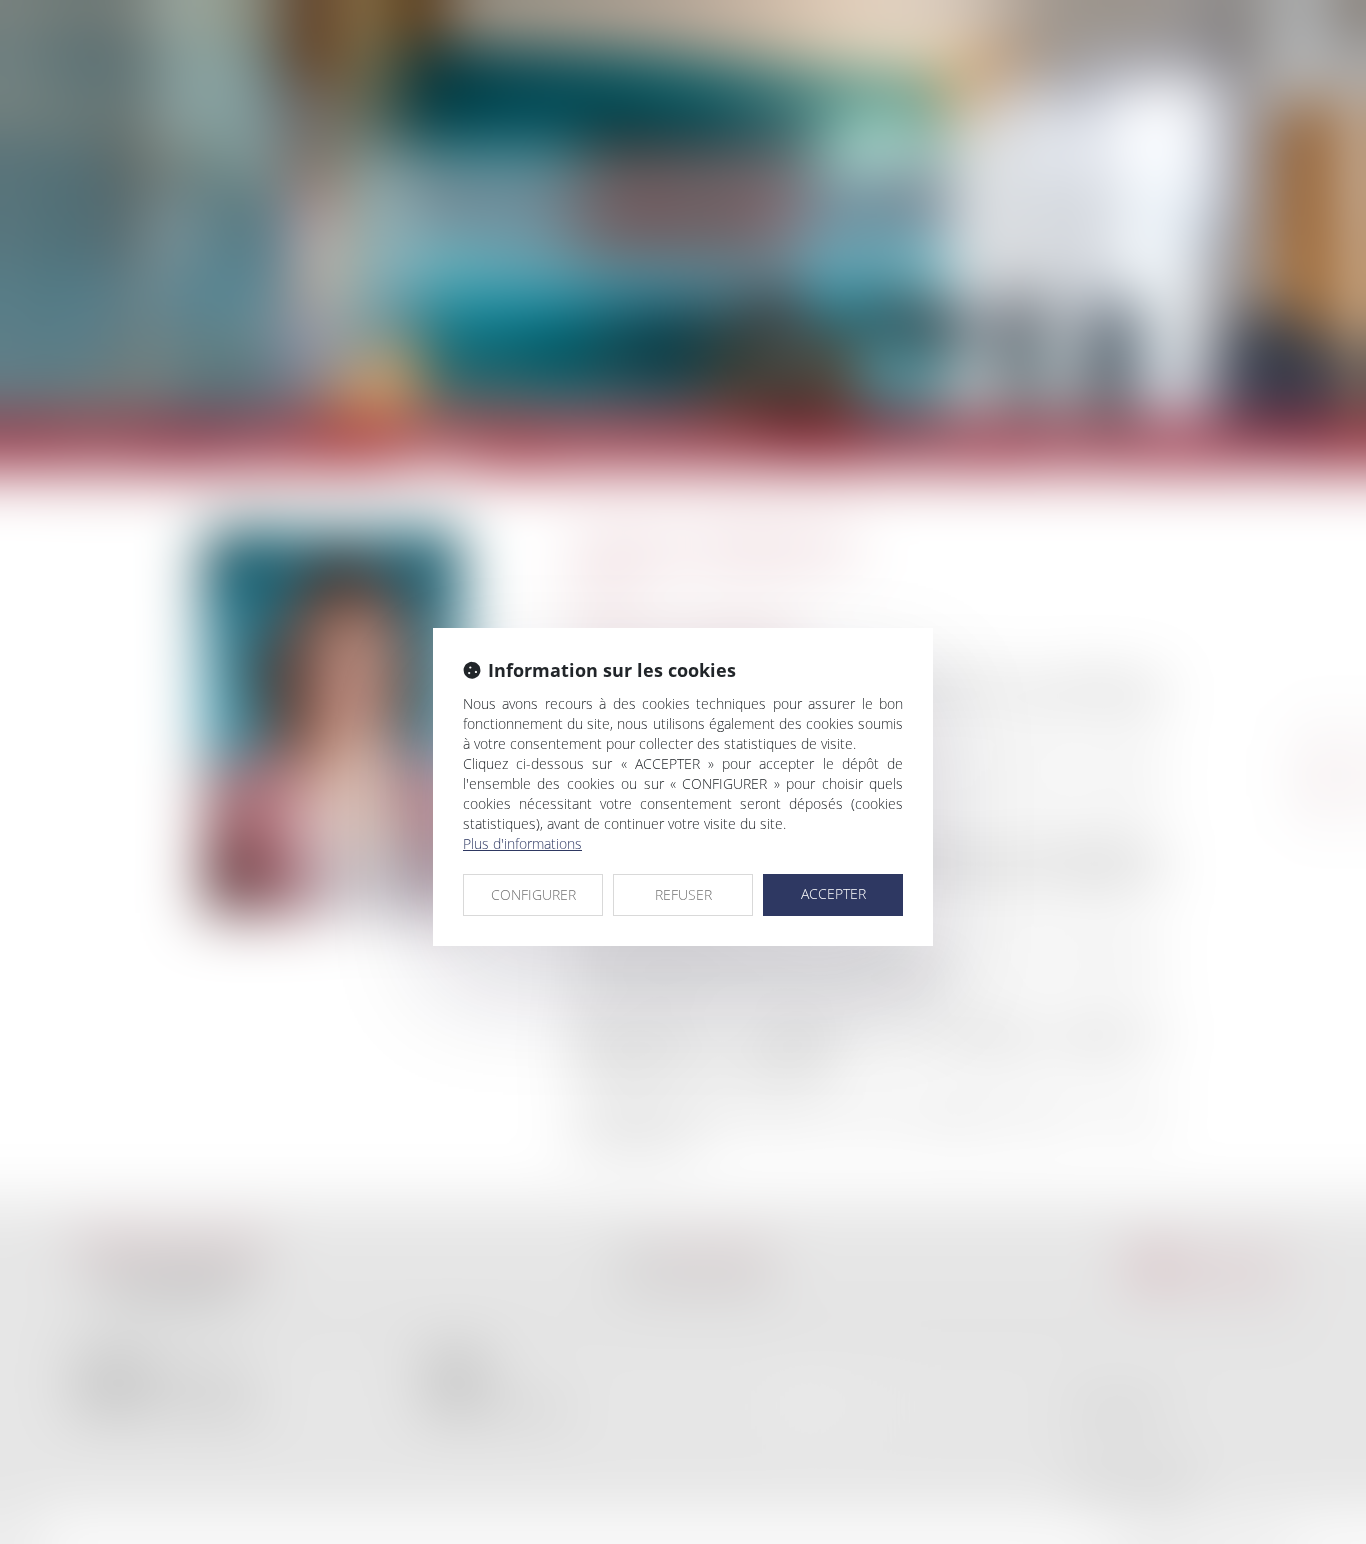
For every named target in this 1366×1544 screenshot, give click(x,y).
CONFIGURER (533, 894)
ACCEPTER (833, 893)
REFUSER (683, 894)
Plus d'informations (522, 843)
